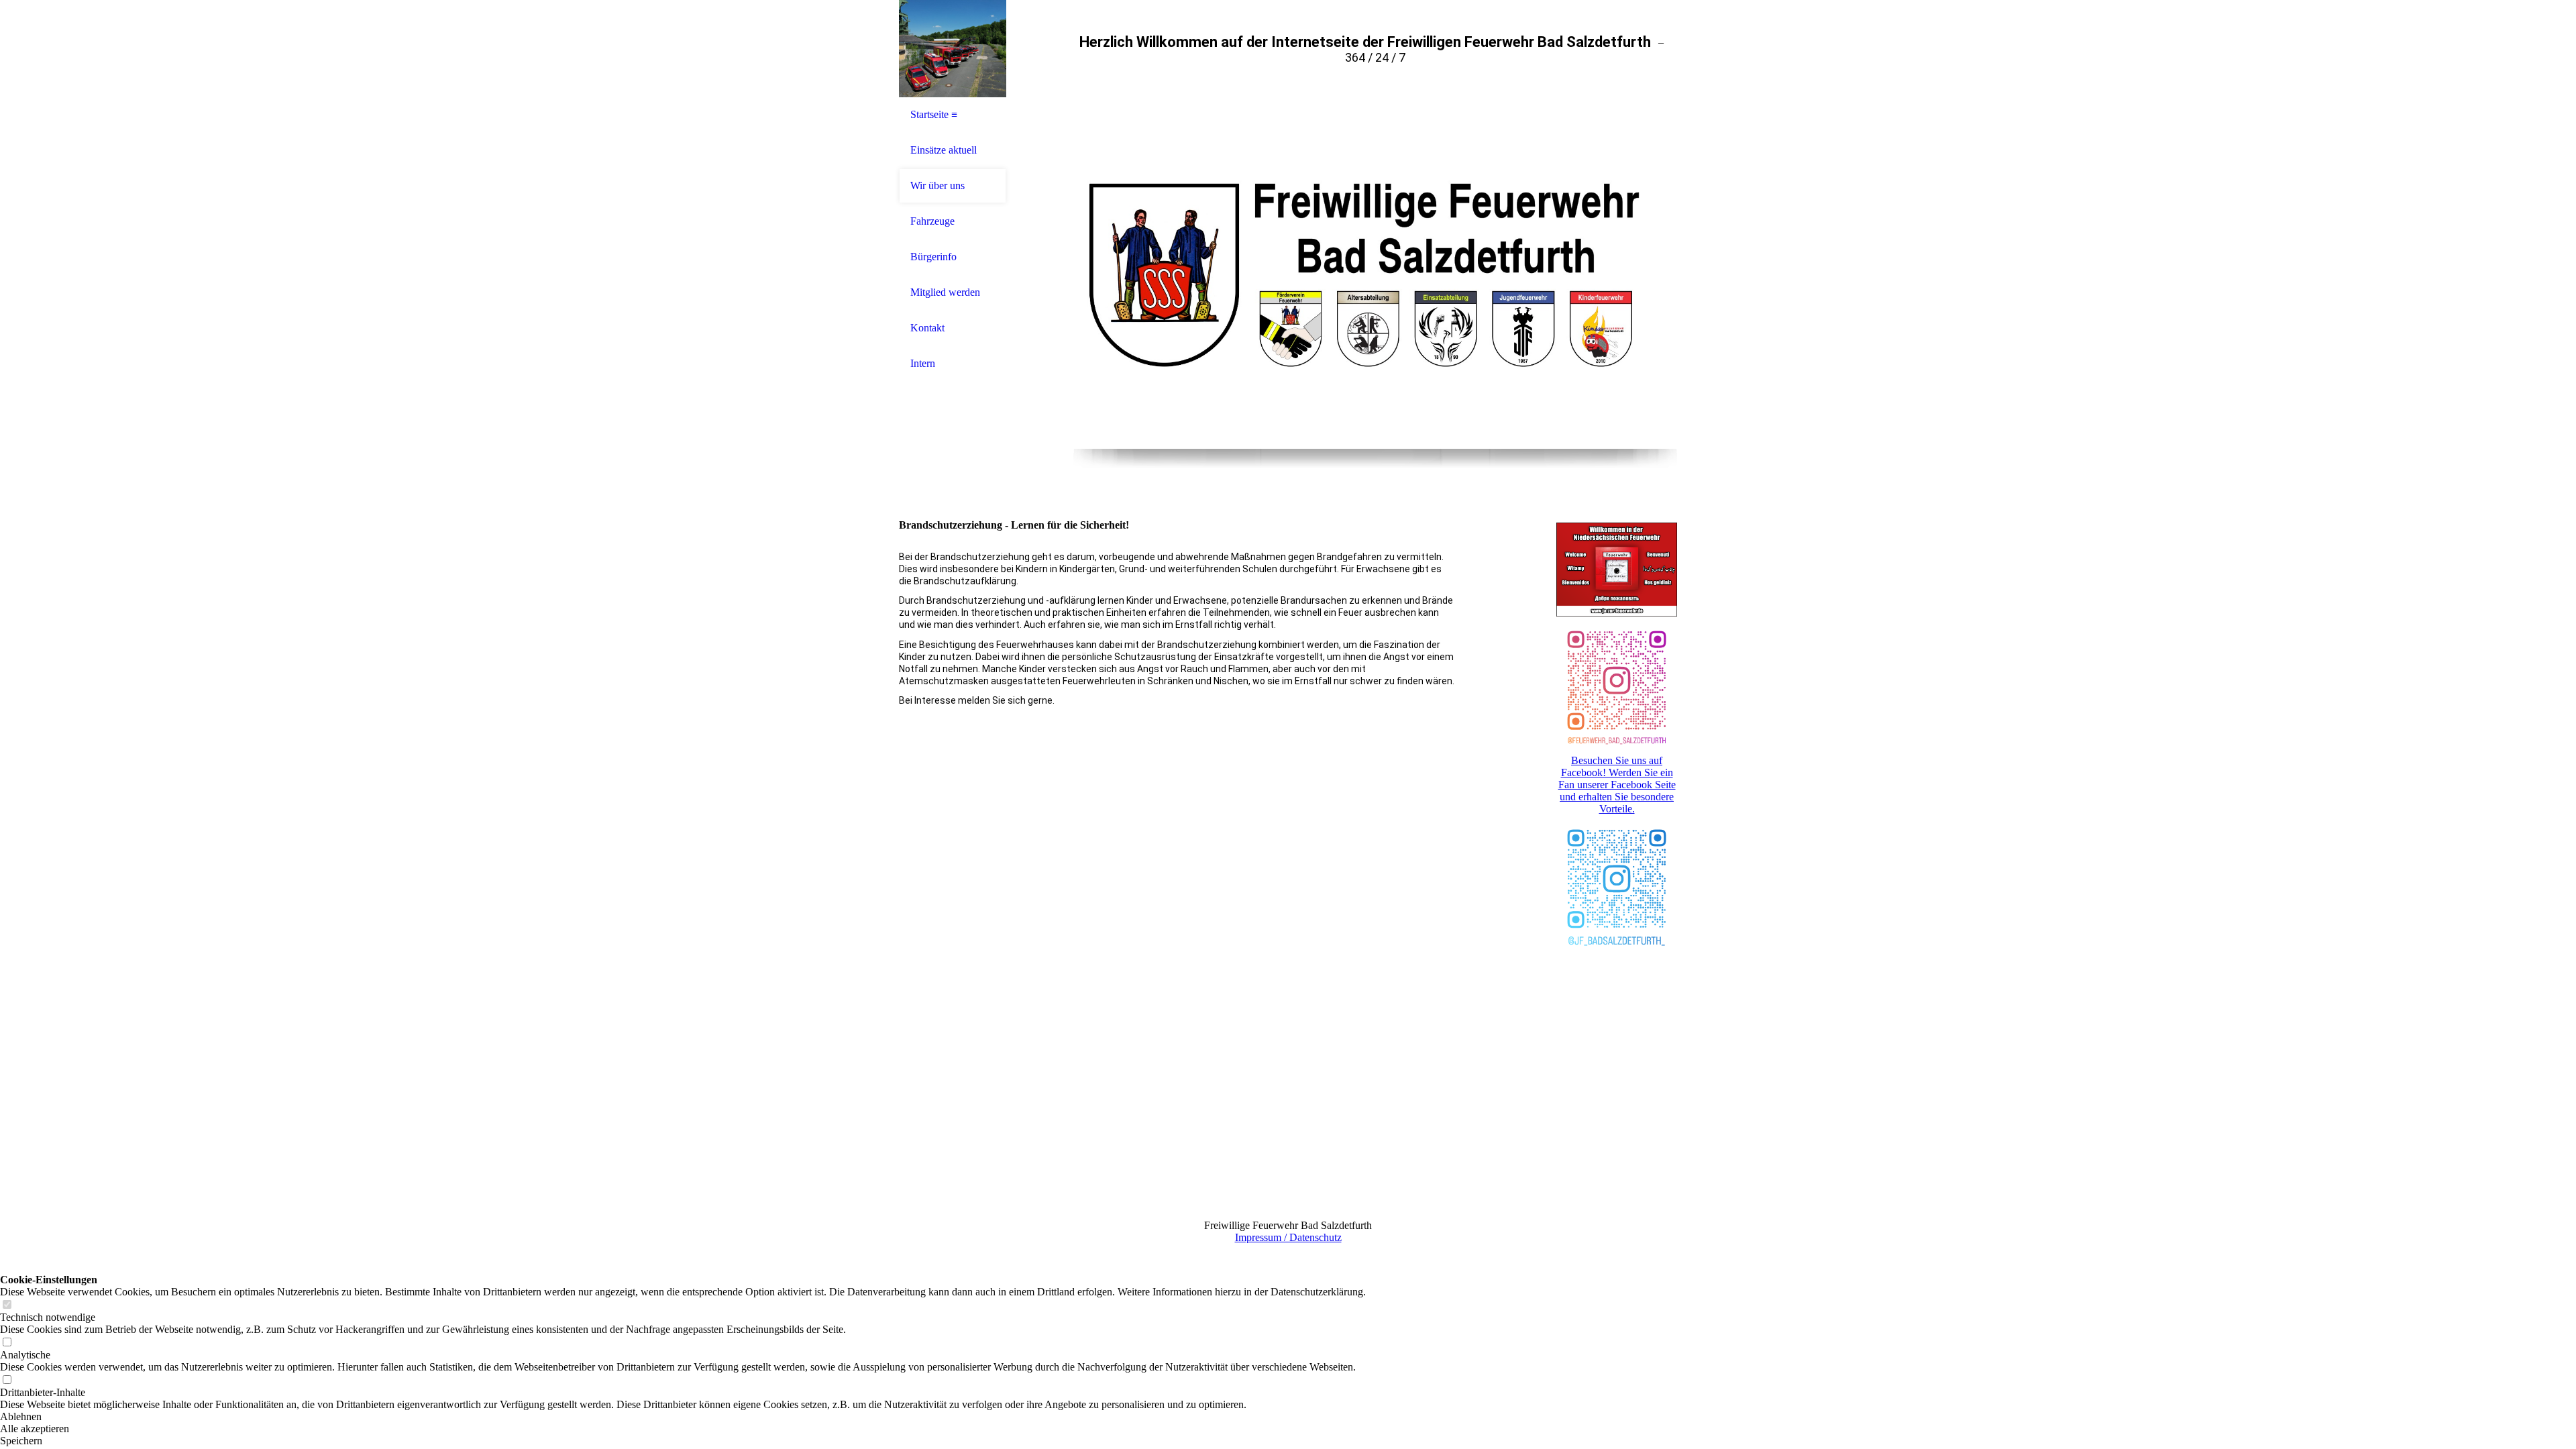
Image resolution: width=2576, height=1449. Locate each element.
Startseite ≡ (934, 114)
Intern (923, 363)
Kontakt (927, 328)
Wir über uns (937, 185)
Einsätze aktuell (944, 150)
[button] (683, 1417)
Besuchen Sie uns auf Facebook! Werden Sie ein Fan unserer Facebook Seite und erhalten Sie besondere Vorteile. (1617, 785)
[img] (953, 49)
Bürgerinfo (933, 257)
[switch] (7, 1305)
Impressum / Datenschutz (1288, 1237)
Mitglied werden (945, 292)
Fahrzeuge (932, 221)
